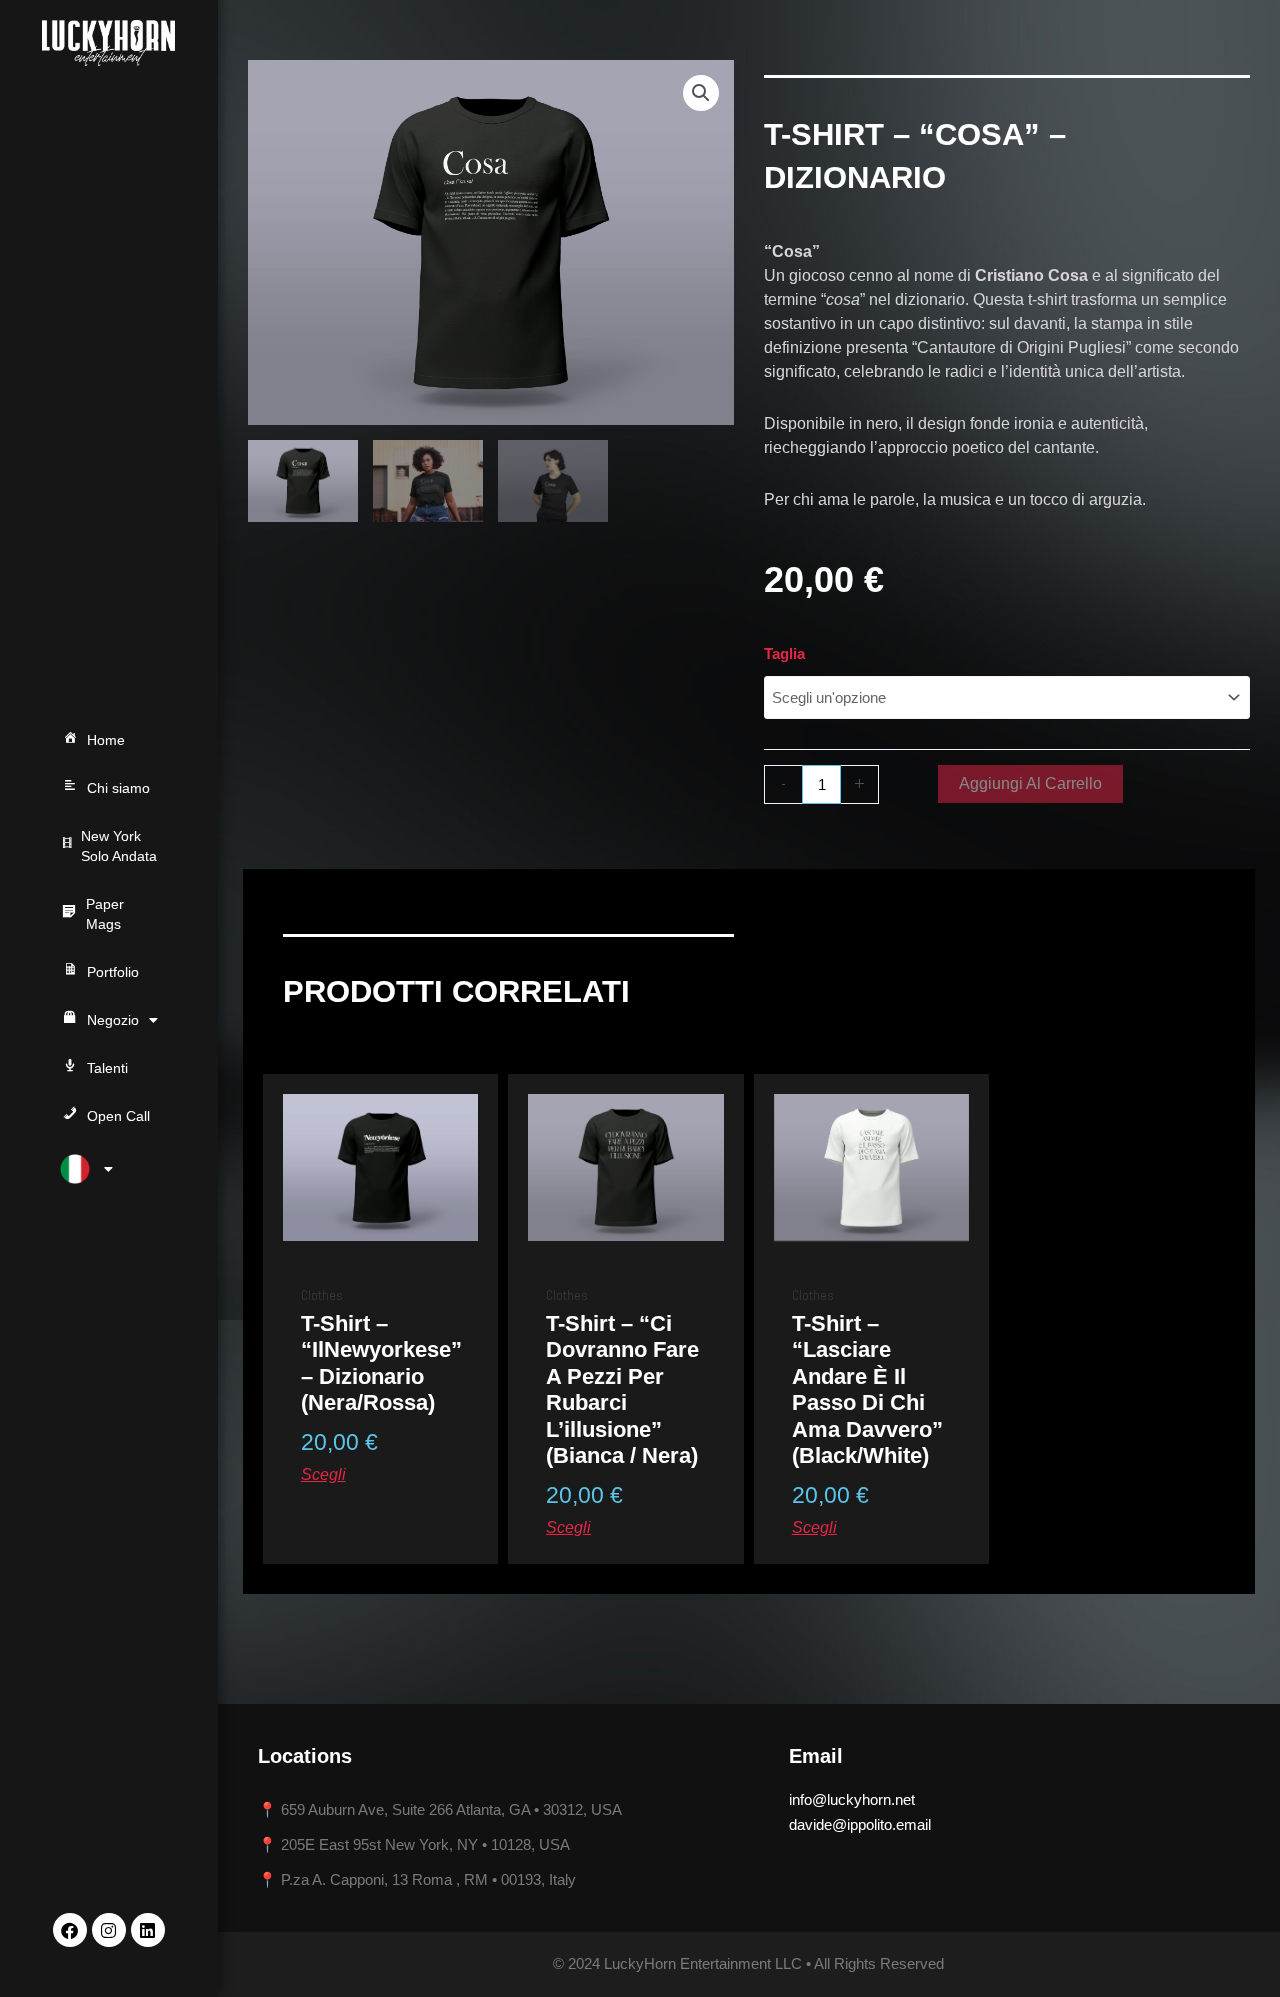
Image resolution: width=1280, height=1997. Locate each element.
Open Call (118, 1116)
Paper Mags (105, 914)
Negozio (113, 1020)
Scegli (323, 1474)
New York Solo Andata (119, 846)
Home (106, 740)
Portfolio (113, 972)
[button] (701, 93)
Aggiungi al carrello (1030, 783)
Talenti (107, 1068)
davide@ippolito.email (860, 1824)
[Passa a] (109, 1169)
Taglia (784, 653)
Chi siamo (118, 788)
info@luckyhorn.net (852, 1799)
